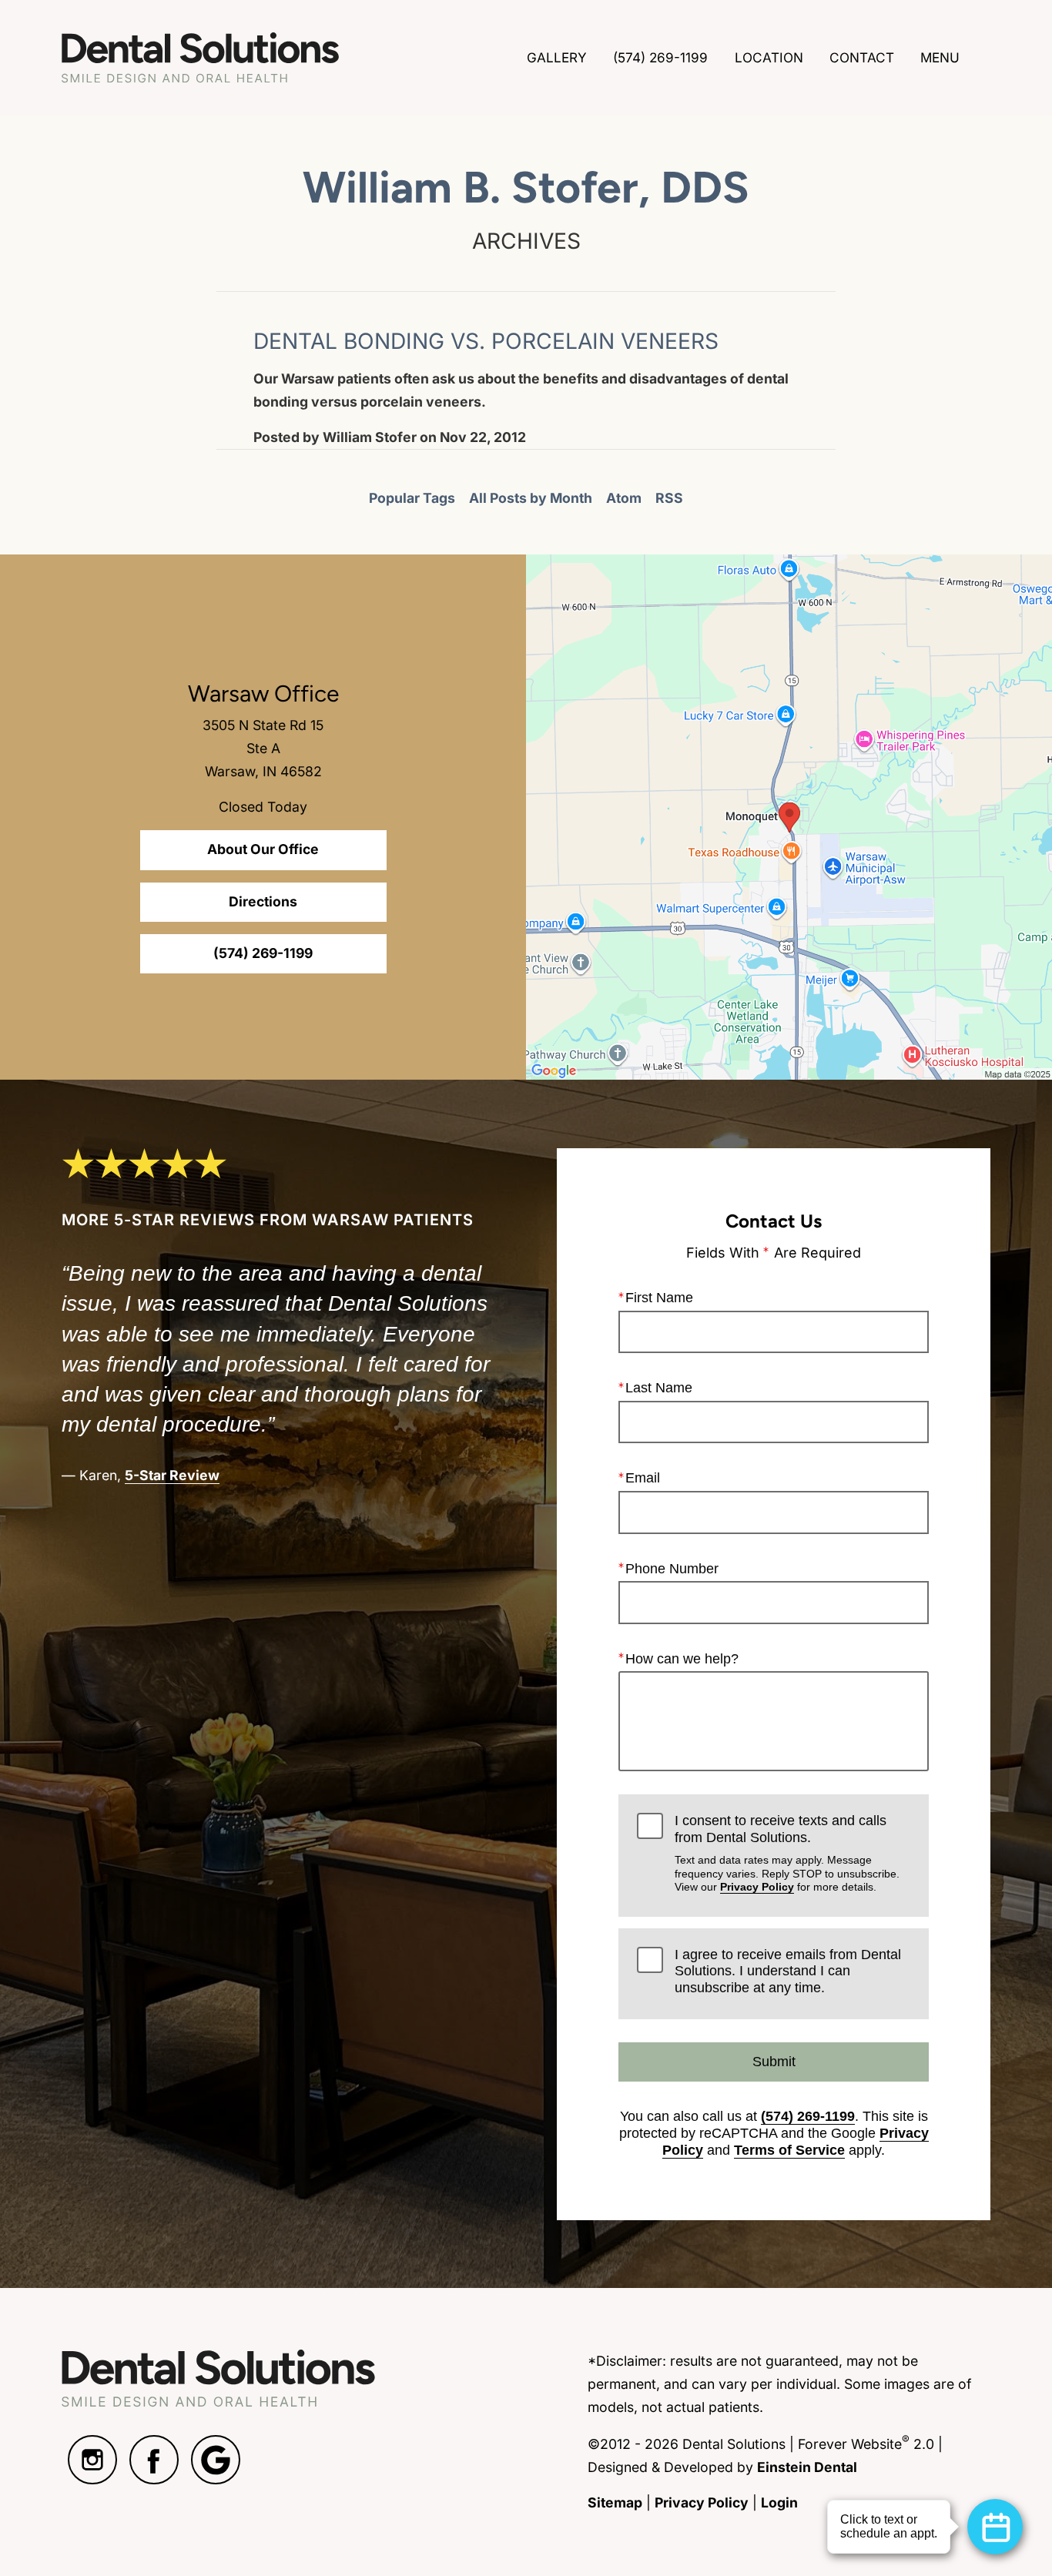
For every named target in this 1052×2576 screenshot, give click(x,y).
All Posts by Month (531, 498)
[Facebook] (154, 2460)
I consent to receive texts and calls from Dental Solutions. (787, 1853)
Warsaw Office (263, 693)
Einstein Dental (807, 2467)
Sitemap (615, 2502)
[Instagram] (92, 2460)
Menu (940, 57)
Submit (774, 2062)
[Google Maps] (216, 2460)
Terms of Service (789, 2150)
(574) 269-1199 (808, 2116)
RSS (669, 498)
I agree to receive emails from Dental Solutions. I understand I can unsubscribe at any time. (788, 1971)
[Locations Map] (789, 817)
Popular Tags (412, 498)
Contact (862, 57)
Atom (624, 498)
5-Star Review (172, 1475)
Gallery (557, 57)
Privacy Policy (757, 1887)
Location (769, 57)
